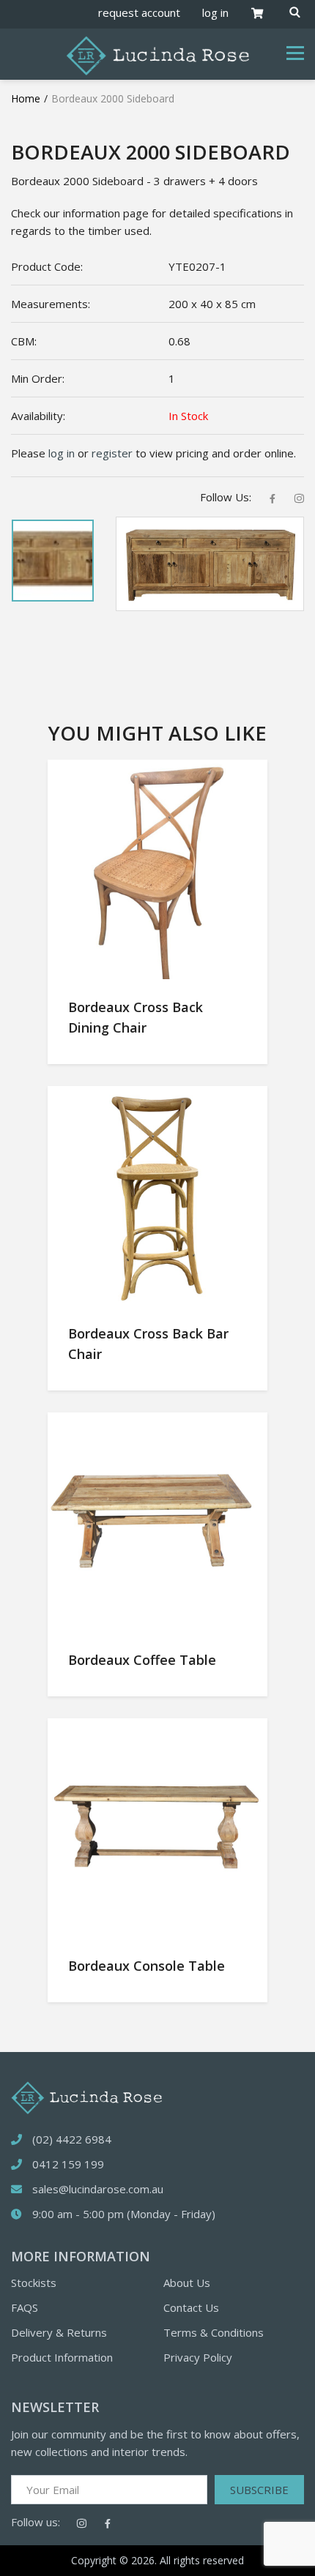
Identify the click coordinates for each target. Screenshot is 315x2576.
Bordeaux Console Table (147, 1966)
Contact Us (191, 2307)
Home (26, 98)
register (112, 453)
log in (215, 12)
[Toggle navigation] (295, 53)
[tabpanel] (53, 561)
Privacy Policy (198, 2357)
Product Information (62, 2357)
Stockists (34, 2283)
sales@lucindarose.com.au (98, 2189)
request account (139, 12)
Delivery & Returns (59, 2332)
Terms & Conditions (214, 2332)
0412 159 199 (68, 2164)
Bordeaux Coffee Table (142, 1660)
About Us (187, 2283)
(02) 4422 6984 (72, 2139)
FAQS (25, 2307)
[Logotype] (157, 54)
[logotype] (86, 2097)
